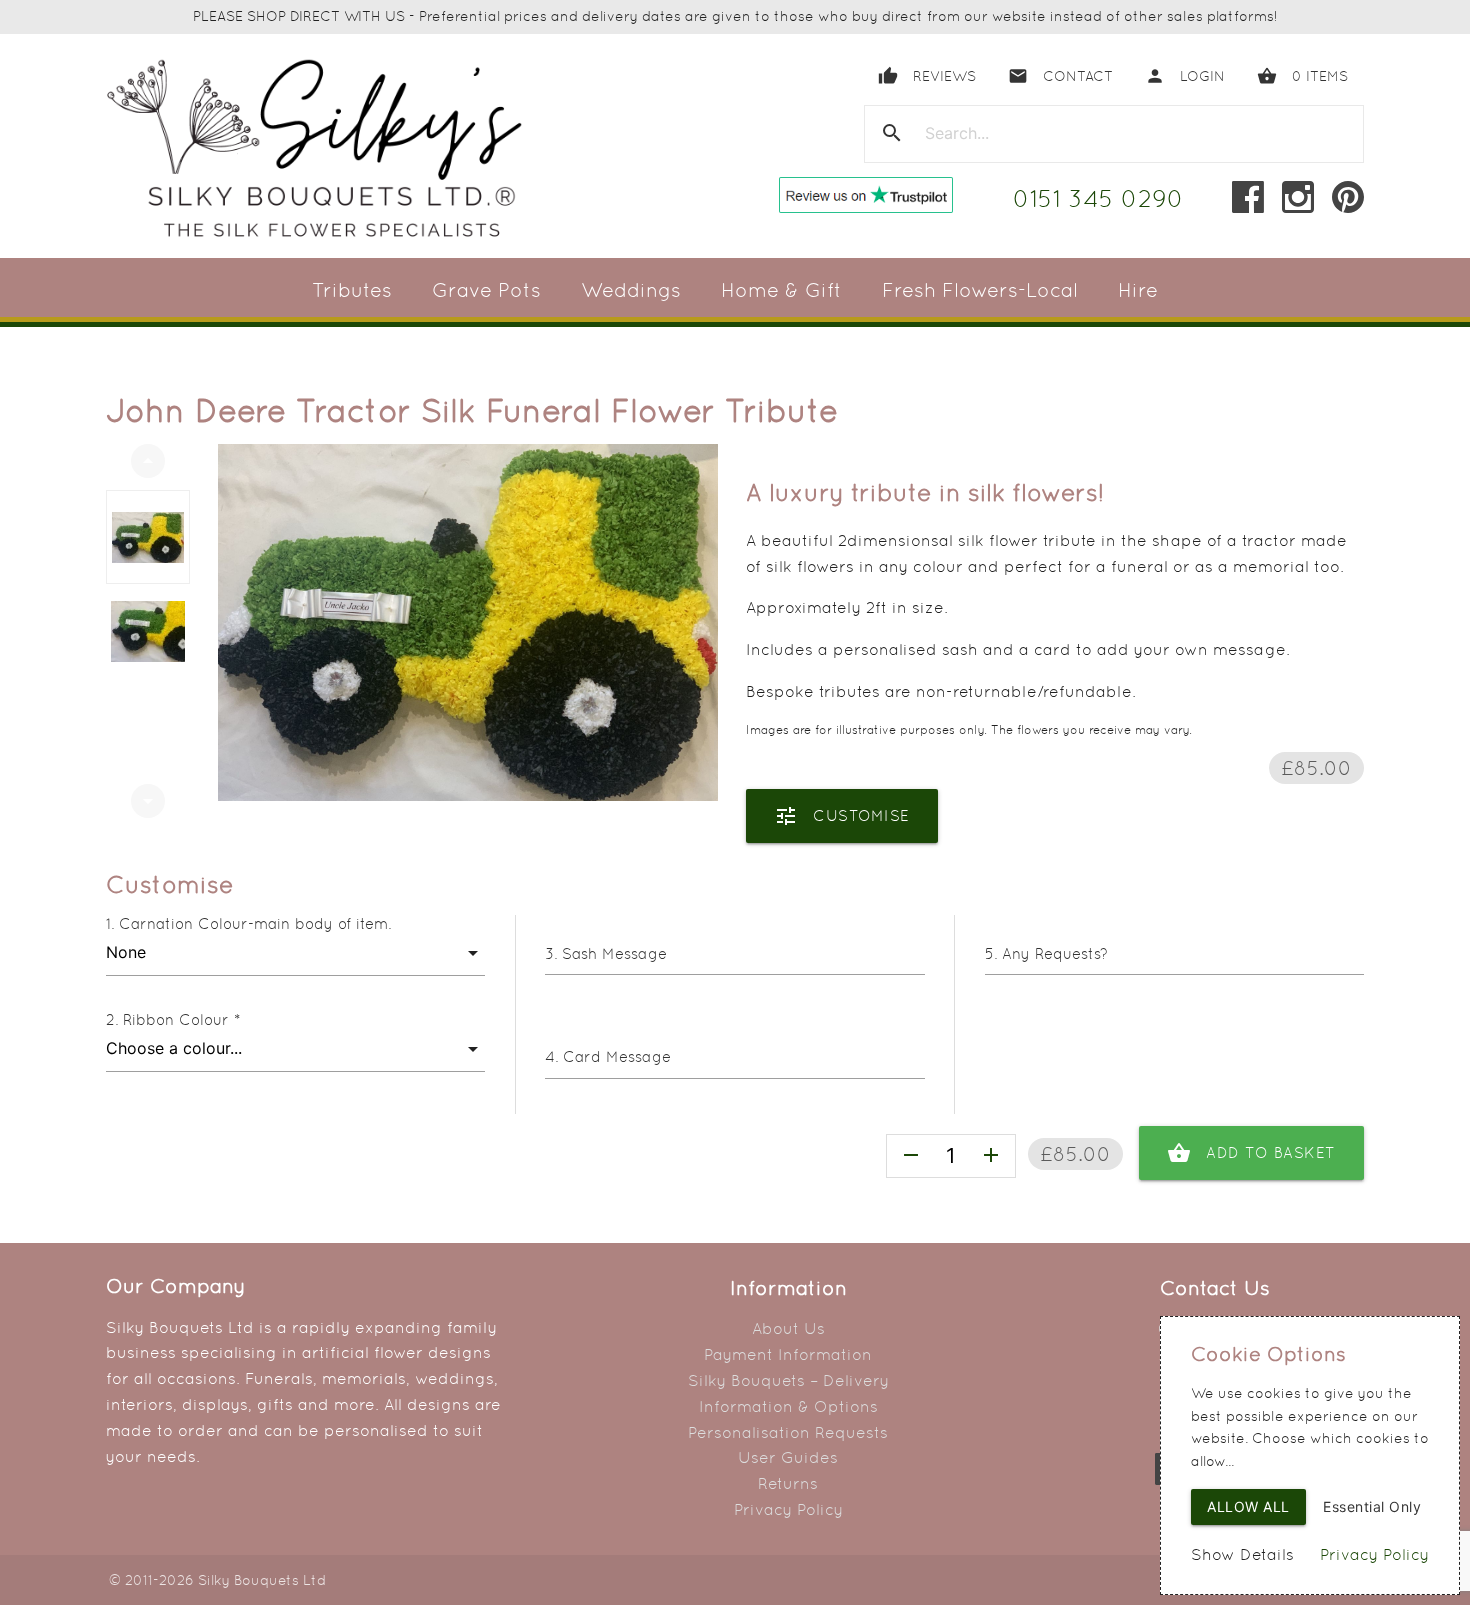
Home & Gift (781, 290)
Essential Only (1372, 1506)
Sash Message (614, 953)
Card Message (617, 1056)
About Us (788, 1328)
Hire (1138, 290)
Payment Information (788, 1354)
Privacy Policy (788, 1509)
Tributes (352, 290)
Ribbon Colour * (181, 1019)
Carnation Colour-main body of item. (255, 923)
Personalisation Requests (788, 1432)
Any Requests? (1055, 953)
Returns (788, 1483)
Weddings (631, 290)
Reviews (927, 76)
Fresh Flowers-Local (980, 290)
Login (1185, 76)
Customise (842, 816)
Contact (1060, 76)
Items (1302, 76)
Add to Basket (1251, 1153)
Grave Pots (486, 290)
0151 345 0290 (1098, 198)
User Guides (788, 1457)
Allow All (1248, 1506)
